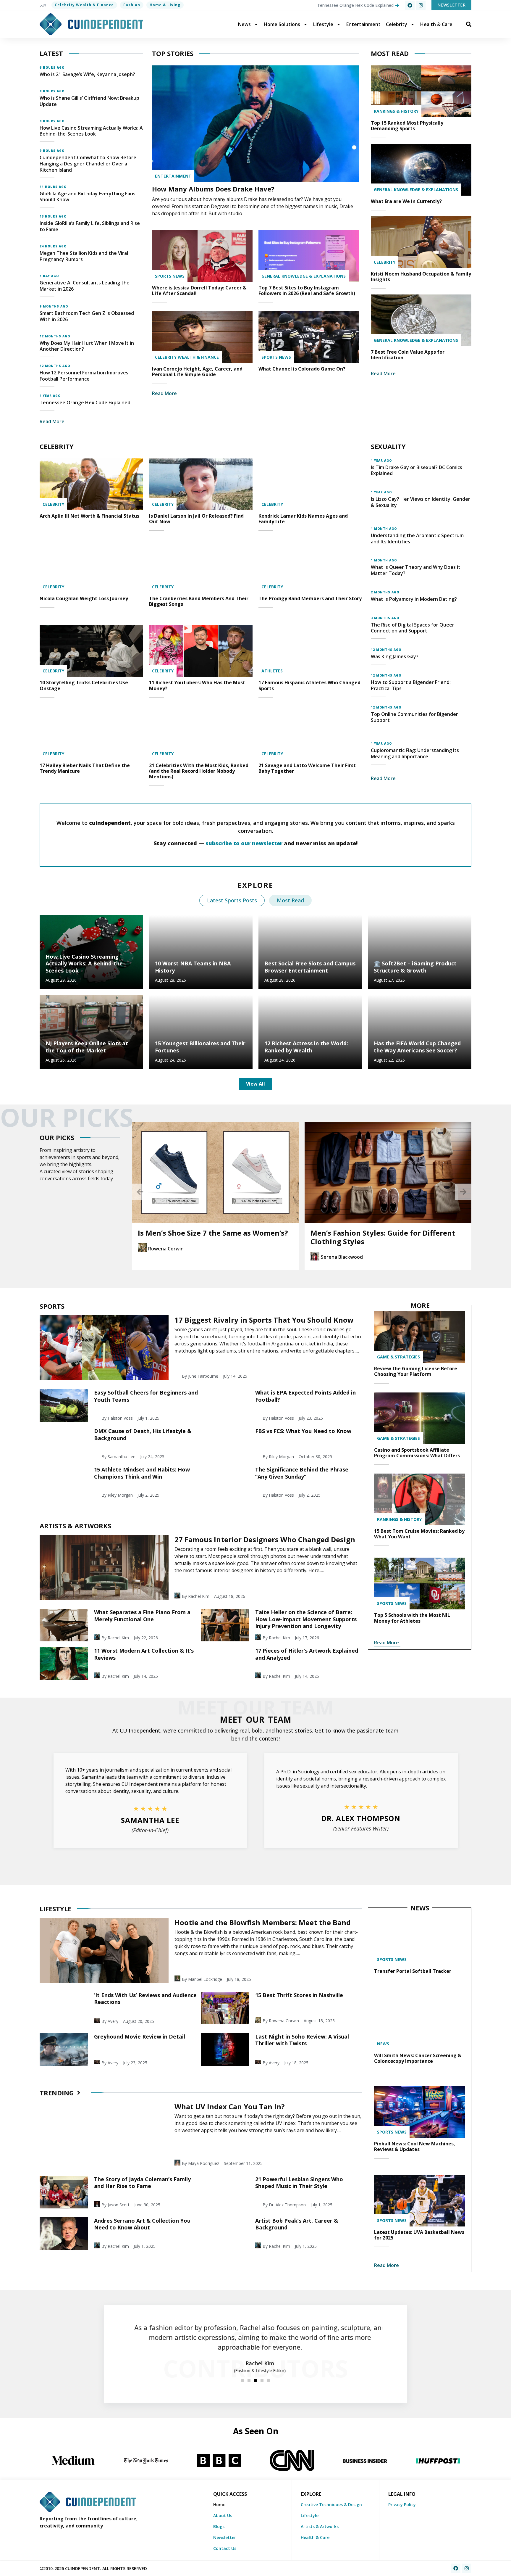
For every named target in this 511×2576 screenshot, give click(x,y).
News (244, 24)
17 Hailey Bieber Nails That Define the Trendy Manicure (85, 768)
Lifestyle (323, 24)
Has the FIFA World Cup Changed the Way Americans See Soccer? (417, 1047)
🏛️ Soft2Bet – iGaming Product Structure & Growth (415, 967)
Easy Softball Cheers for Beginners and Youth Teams (146, 1396)
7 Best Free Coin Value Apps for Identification (408, 355)
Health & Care (436, 24)
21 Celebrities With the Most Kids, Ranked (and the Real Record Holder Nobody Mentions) (199, 771)
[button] (140, 1192)
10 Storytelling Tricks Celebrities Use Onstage (84, 685)
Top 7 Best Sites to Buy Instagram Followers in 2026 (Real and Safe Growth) (307, 290)
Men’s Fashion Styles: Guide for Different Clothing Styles (383, 1237)
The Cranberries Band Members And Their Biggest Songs (199, 601)
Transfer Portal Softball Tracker (413, 1971)
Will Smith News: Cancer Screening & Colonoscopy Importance (418, 2058)
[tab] (232, 900)
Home (219, 2505)
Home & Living (165, 5)
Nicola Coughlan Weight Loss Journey (84, 598)
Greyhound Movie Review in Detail (140, 2036)
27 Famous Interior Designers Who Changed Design (265, 1539)
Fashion (132, 5)
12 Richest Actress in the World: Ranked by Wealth (306, 1047)
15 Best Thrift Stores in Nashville (299, 1995)
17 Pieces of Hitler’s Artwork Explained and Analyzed (307, 1654)
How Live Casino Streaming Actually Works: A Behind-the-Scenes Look (91, 131)
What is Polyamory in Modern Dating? (414, 599)
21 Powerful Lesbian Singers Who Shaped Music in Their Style (299, 2183)
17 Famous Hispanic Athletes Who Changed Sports (309, 685)
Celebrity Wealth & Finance (84, 5)
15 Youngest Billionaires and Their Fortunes (200, 1047)
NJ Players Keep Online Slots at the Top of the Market (87, 1047)
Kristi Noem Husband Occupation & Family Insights (421, 277)
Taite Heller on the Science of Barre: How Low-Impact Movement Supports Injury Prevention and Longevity (306, 1619)
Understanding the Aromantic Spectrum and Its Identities (417, 538)
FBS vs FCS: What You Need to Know (303, 1431)
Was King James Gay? (395, 656)
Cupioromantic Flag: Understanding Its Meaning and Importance (415, 753)
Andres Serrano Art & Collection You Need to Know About (142, 2224)
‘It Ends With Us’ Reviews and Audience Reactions (145, 1998)
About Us (223, 2515)
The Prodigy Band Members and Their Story (310, 598)
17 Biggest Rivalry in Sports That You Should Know (264, 1320)
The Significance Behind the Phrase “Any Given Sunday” (302, 1473)
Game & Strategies (398, 1357)
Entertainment (363, 24)
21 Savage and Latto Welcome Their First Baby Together (307, 768)
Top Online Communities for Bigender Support (414, 717)
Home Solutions (282, 24)
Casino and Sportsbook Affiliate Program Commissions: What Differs (417, 1453)
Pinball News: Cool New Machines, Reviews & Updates (415, 2146)
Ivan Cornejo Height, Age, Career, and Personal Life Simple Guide (197, 372)
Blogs (219, 2526)
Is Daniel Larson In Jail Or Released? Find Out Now (196, 519)
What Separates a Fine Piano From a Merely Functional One (142, 1615)
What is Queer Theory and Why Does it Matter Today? (416, 570)
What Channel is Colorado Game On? (302, 369)
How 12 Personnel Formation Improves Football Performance (84, 376)
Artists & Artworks (320, 2526)
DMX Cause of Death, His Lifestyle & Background (143, 1434)
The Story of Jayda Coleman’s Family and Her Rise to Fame (142, 2183)
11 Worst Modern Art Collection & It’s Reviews (144, 1654)
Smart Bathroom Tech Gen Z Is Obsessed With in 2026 (87, 316)
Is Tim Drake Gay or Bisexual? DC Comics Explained (417, 470)
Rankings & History (396, 111)
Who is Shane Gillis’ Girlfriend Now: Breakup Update (89, 101)
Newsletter (225, 2537)
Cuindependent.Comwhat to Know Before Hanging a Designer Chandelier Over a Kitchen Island (88, 164)
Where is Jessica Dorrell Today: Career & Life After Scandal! (199, 290)
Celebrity (397, 24)
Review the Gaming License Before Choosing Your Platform (416, 1371)
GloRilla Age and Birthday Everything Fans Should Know (88, 197)
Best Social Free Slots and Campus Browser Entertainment (310, 967)
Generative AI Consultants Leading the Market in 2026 (85, 286)
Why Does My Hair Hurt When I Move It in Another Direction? (87, 346)
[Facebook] (410, 5)
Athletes (272, 671)
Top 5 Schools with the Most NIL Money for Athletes (412, 1618)
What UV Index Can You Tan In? (230, 2106)
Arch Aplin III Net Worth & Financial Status (89, 516)
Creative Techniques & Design (331, 2505)
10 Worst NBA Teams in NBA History (193, 967)
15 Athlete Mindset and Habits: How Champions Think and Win (142, 1473)
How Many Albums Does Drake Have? (213, 189)
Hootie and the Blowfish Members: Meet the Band (263, 1922)
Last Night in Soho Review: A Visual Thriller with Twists (302, 2040)
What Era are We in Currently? (406, 201)
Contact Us (225, 2548)
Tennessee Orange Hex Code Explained (85, 402)
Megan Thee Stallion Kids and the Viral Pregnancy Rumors (84, 256)
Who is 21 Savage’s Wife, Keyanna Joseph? (87, 74)
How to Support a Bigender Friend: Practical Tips (411, 685)
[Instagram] (421, 5)
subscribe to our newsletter (244, 843)
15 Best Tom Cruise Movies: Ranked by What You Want (419, 1534)
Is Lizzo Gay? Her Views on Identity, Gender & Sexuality (421, 502)
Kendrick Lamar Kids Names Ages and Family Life (303, 519)
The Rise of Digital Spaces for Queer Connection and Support (413, 628)
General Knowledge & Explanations (304, 276)
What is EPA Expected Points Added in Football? (305, 1396)
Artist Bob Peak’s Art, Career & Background (297, 2224)
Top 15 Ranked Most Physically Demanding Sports (407, 126)
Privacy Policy (402, 2505)
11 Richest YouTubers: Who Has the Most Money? (197, 685)
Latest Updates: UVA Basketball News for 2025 (419, 2235)
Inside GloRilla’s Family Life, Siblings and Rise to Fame (90, 226)
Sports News (170, 276)
